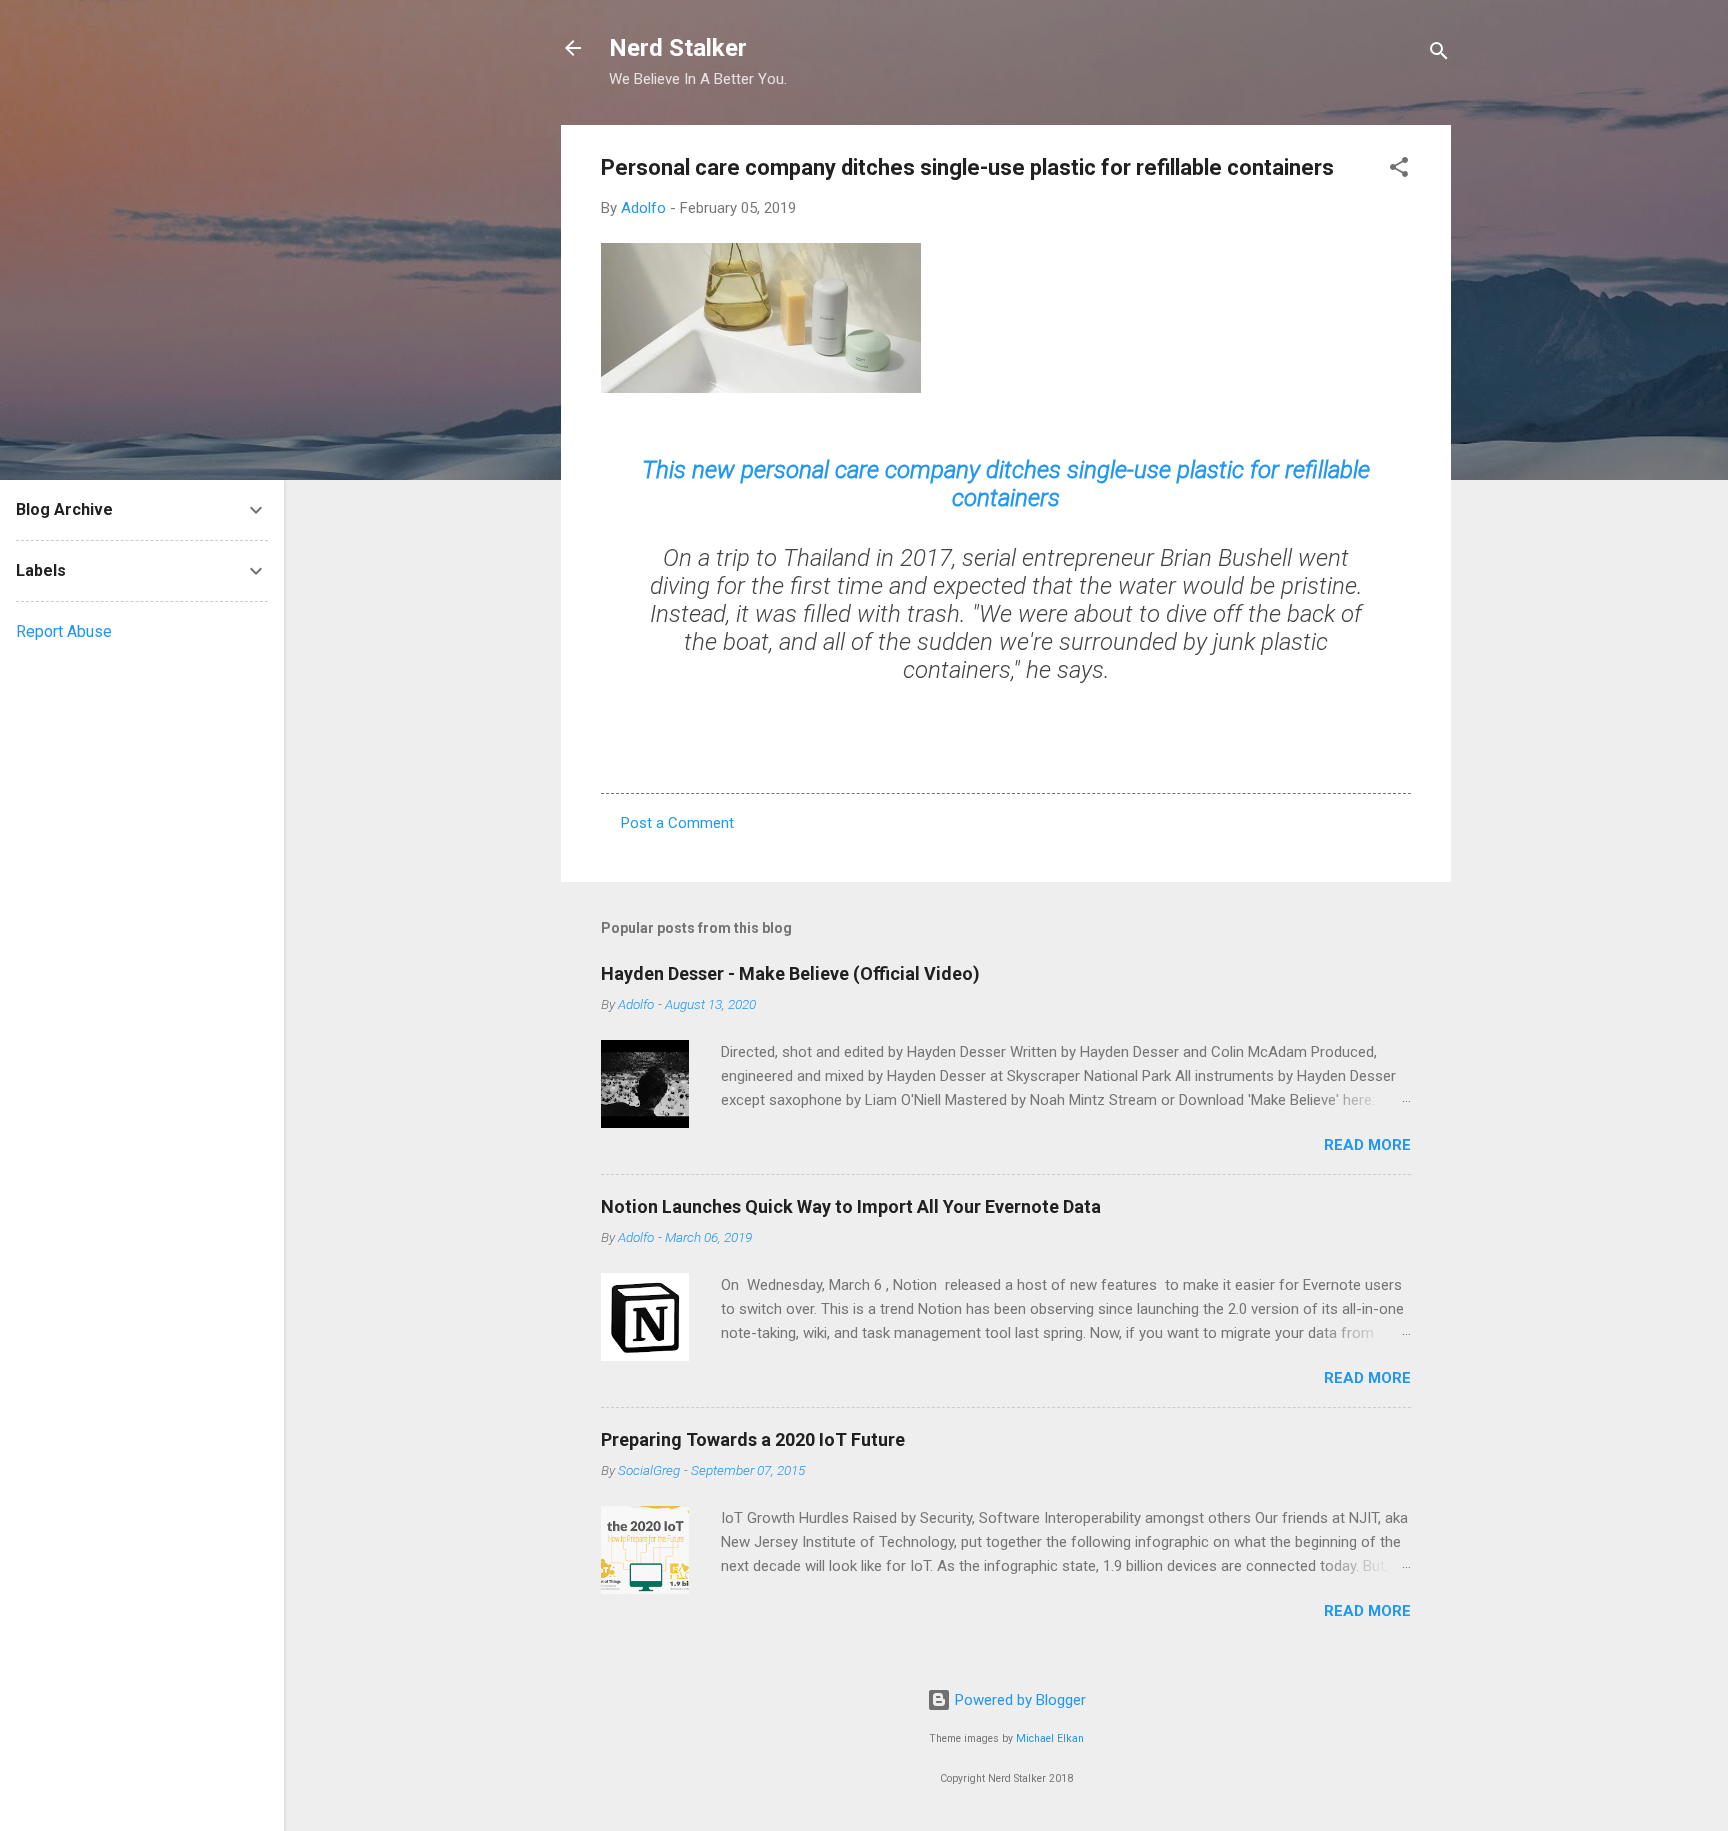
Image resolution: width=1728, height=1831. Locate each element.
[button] (1399, 170)
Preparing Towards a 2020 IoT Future (753, 1439)
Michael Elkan (1050, 1738)
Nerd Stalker (678, 48)
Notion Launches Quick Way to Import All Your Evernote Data (851, 1206)
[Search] (1439, 54)
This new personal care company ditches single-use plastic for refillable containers (1006, 484)
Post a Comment (677, 823)
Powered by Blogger (1018, 1700)
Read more (1367, 1145)
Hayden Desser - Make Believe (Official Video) (790, 973)
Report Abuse (64, 631)
